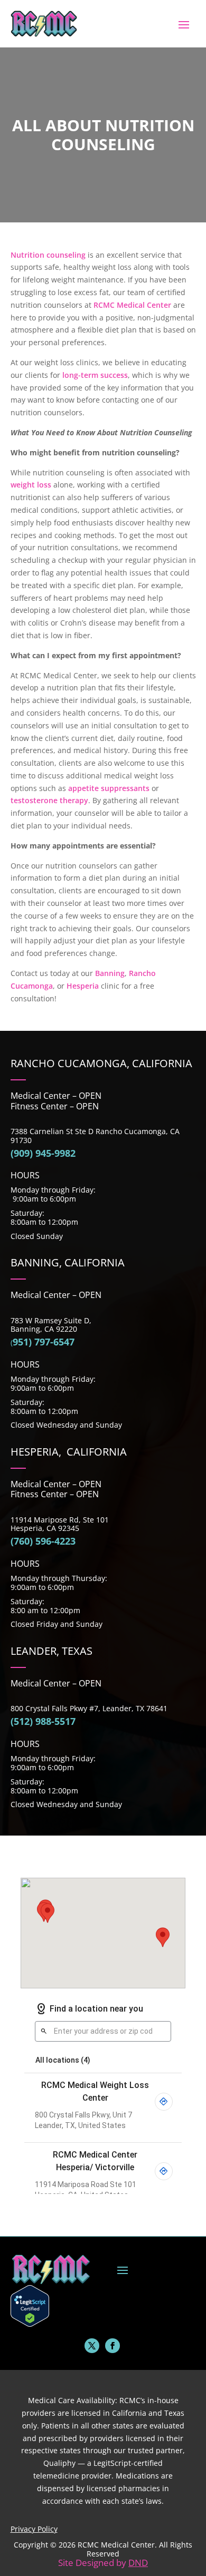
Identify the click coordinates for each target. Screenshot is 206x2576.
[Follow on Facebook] (113, 2346)
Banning (110, 973)
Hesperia (83, 986)
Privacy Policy (34, 2529)
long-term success (95, 375)
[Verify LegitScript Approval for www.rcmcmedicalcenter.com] (30, 2324)
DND (138, 2563)
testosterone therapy (49, 800)
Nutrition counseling (48, 255)
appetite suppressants (109, 788)
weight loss (31, 485)
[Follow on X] (92, 2346)
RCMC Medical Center (132, 305)
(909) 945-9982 (43, 1153)
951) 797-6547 (44, 1342)
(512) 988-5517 (43, 1721)
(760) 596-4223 (43, 1541)
